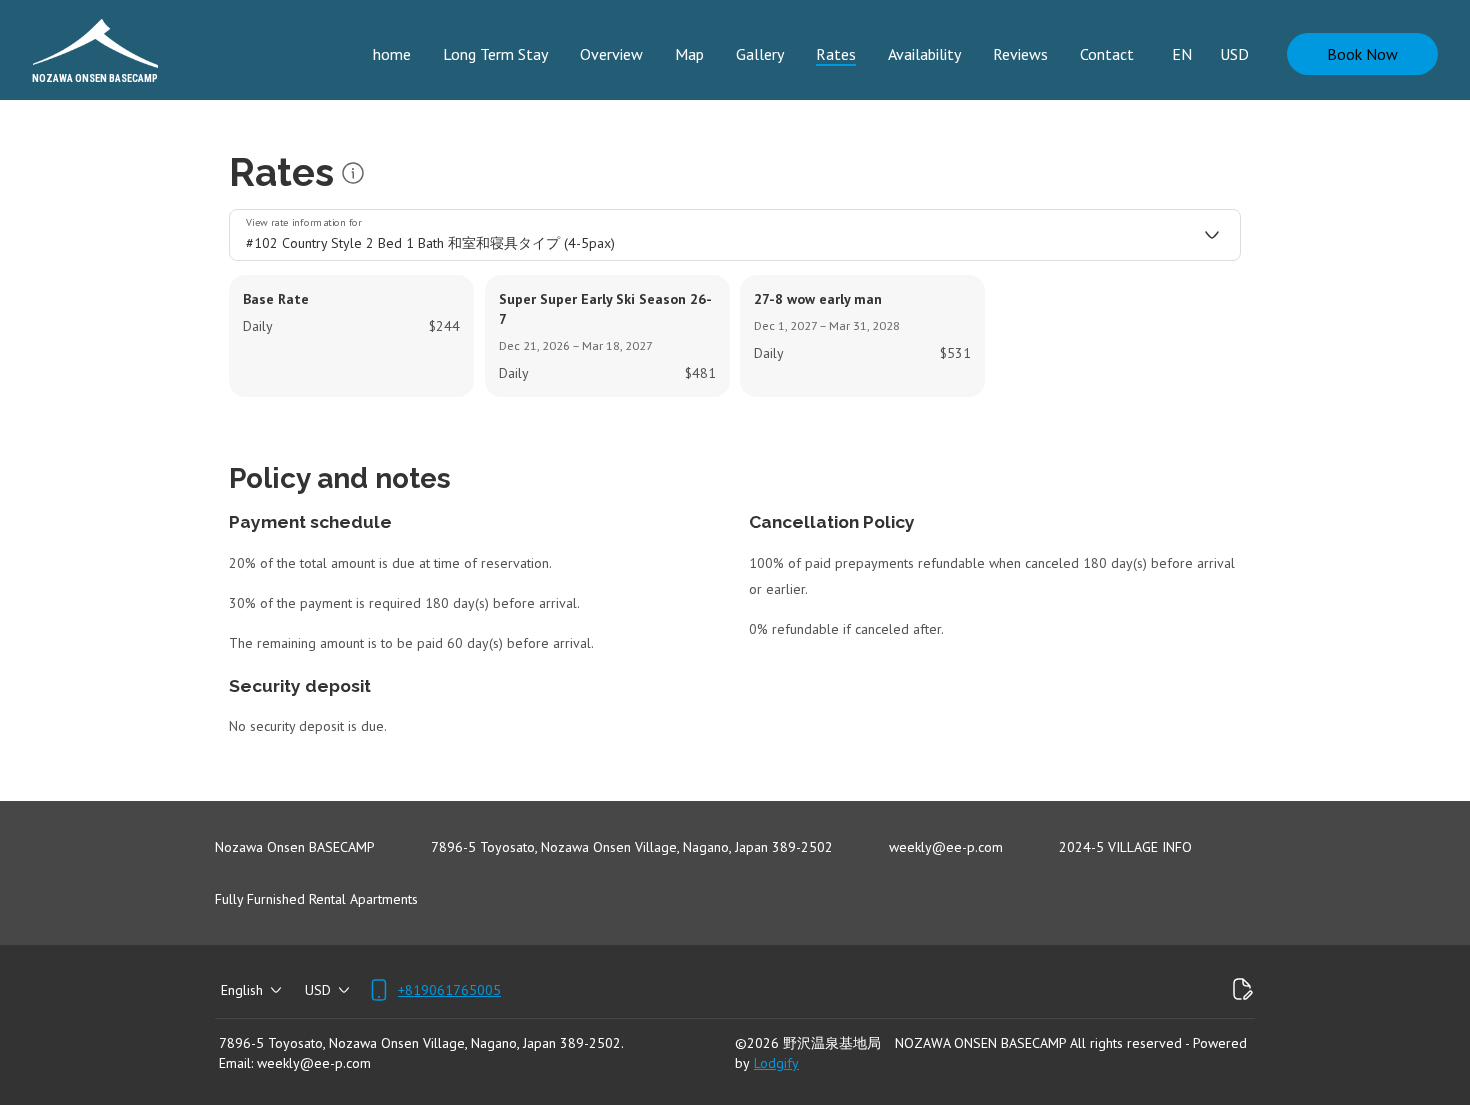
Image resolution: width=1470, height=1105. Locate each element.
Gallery (760, 54)
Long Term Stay (495, 54)
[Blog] (1243, 990)
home (392, 54)
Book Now (1362, 54)
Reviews (1020, 54)
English (242, 990)
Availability (924, 54)
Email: (236, 1063)
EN (1182, 54)
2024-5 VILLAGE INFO (1125, 847)
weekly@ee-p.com (314, 1063)
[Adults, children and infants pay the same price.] (353, 173)
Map (689, 54)
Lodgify (776, 1063)
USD (1234, 54)
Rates (836, 54)
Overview (611, 54)
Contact (1107, 54)
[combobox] (735, 235)
